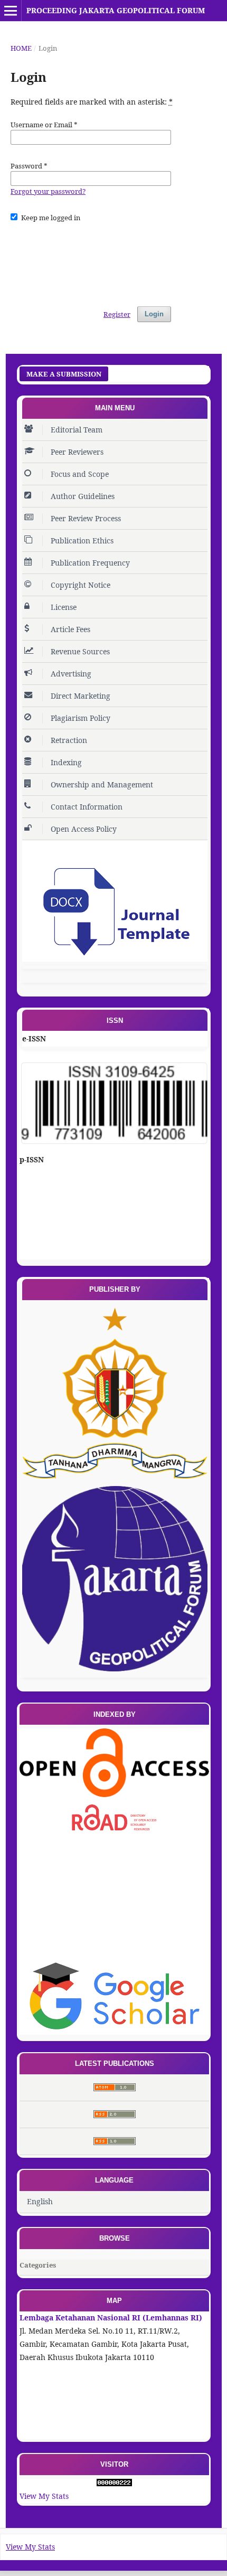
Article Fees (70, 629)
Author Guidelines (83, 496)
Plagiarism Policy (81, 718)
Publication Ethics (82, 540)
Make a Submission (64, 374)
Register (117, 314)
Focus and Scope (80, 474)
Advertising (71, 674)
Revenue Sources (80, 651)
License (64, 607)
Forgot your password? (48, 191)
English (40, 2201)
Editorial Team (77, 430)
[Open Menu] (11, 11)
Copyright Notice (81, 585)
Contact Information (87, 807)
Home (21, 48)
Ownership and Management (102, 784)
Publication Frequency (90, 563)
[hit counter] (114, 2483)
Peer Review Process (86, 518)
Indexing (66, 762)
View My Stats (44, 2496)
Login (154, 314)
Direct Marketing (81, 696)
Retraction (69, 740)
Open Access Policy (84, 829)
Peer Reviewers (77, 452)
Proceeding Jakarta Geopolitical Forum (116, 10)
